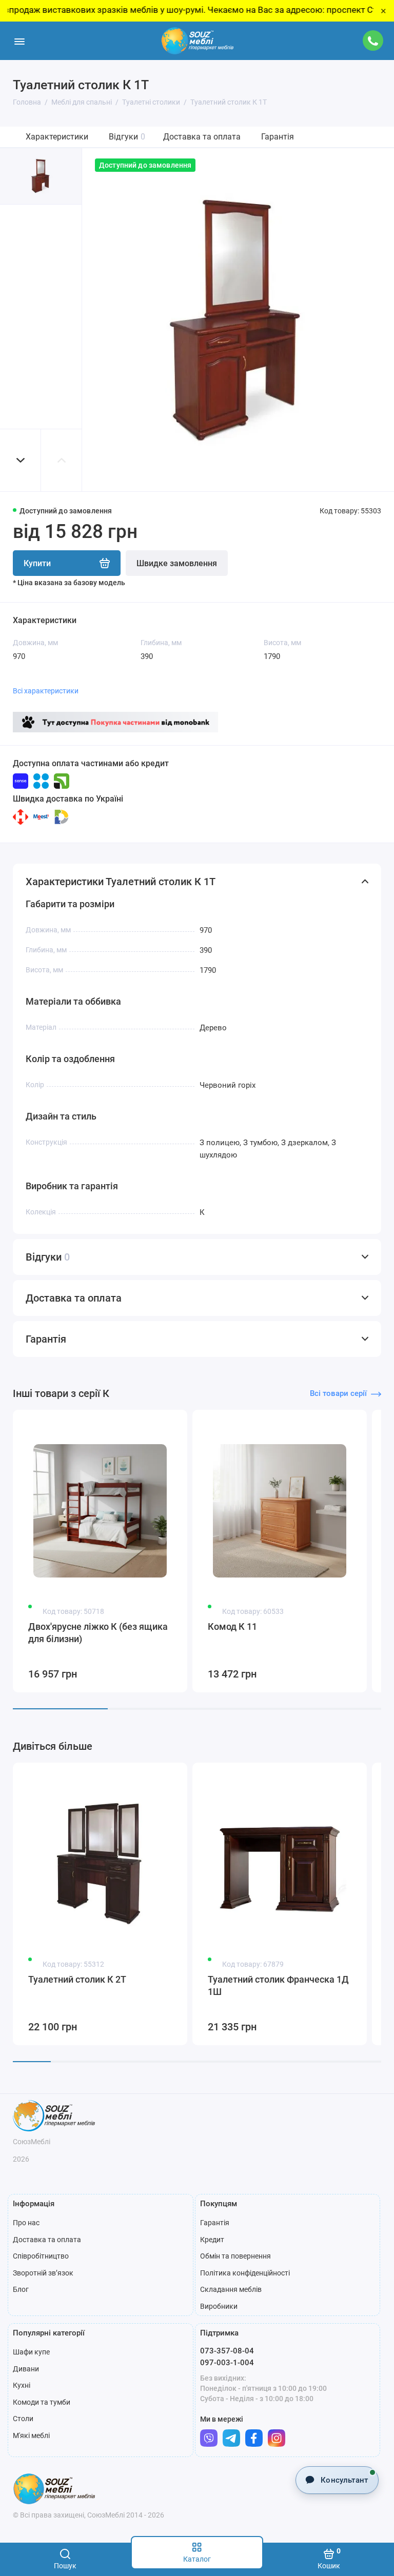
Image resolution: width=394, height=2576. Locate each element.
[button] (21, 460)
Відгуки (127, 137)
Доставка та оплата (202, 137)
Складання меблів (231, 2289)
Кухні (22, 2385)
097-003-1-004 (227, 2363)
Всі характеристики (46, 691)
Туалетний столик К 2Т (77, 1979)
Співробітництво (41, 2256)
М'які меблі (31, 2435)
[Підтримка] (373, 41)
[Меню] (19, 41)
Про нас (26, 2223)
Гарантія (278, 137)
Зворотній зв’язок (43, 2273)
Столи (23, 2419)
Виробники (219, 2306)
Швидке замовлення (177, 563)
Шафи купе (31, 2352)
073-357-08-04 (227, 2351)
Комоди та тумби (42, 2402)
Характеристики (57, 137)
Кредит (212, 2240)
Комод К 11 (232, 1626)
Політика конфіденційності (245, 2273)
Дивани (26, 2369)
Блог (21, 2289)
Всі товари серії (338, 1393)
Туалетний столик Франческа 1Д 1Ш (278, 1985)
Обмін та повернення (235, 2256)
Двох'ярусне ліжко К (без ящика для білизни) (98, 1633)
